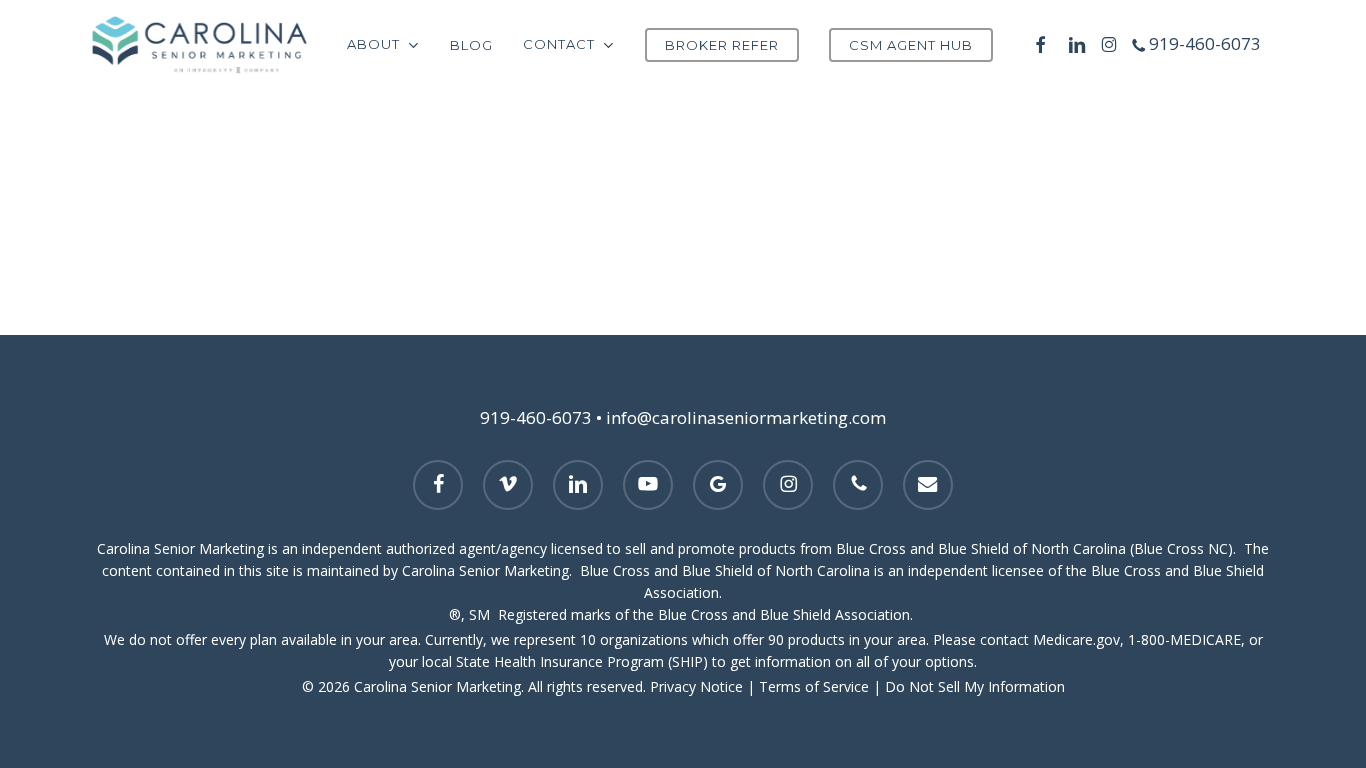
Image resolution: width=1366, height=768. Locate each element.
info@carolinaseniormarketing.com (746, 417)
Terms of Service (814, 686)
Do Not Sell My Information (975, 686)
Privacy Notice (696, 686)
